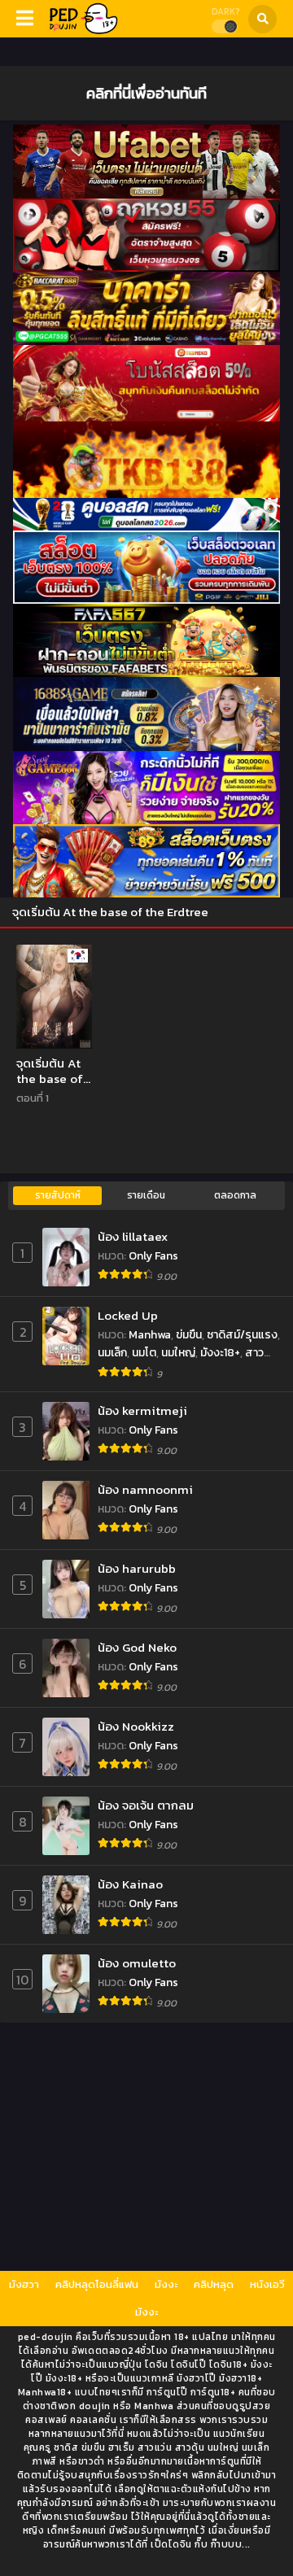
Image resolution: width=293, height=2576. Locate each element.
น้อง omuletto (137, 1963)
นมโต (144, 1353)
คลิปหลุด (214, 2284)
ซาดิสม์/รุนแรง (242, 1335)
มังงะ (166, 2284)
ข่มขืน (189, 1335)
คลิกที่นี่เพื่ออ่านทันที (146, 93)
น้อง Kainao (130, 1884)
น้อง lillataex (133, 1236)
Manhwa (150, 1335)
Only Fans (153, 1256)
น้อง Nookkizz (136, 1726)
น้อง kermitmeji (142, 1410)
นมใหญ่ (178, 1353)
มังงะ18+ (220, 1353)
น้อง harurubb (137, 1568)
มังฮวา (24, 2284)
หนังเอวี (267, 2284)
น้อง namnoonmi (145, 1489)
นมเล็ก (112, 1353)
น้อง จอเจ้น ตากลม (146, 1805)
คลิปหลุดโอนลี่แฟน (97, 2284)
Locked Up (128, 1315)
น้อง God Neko (137, 1647)
